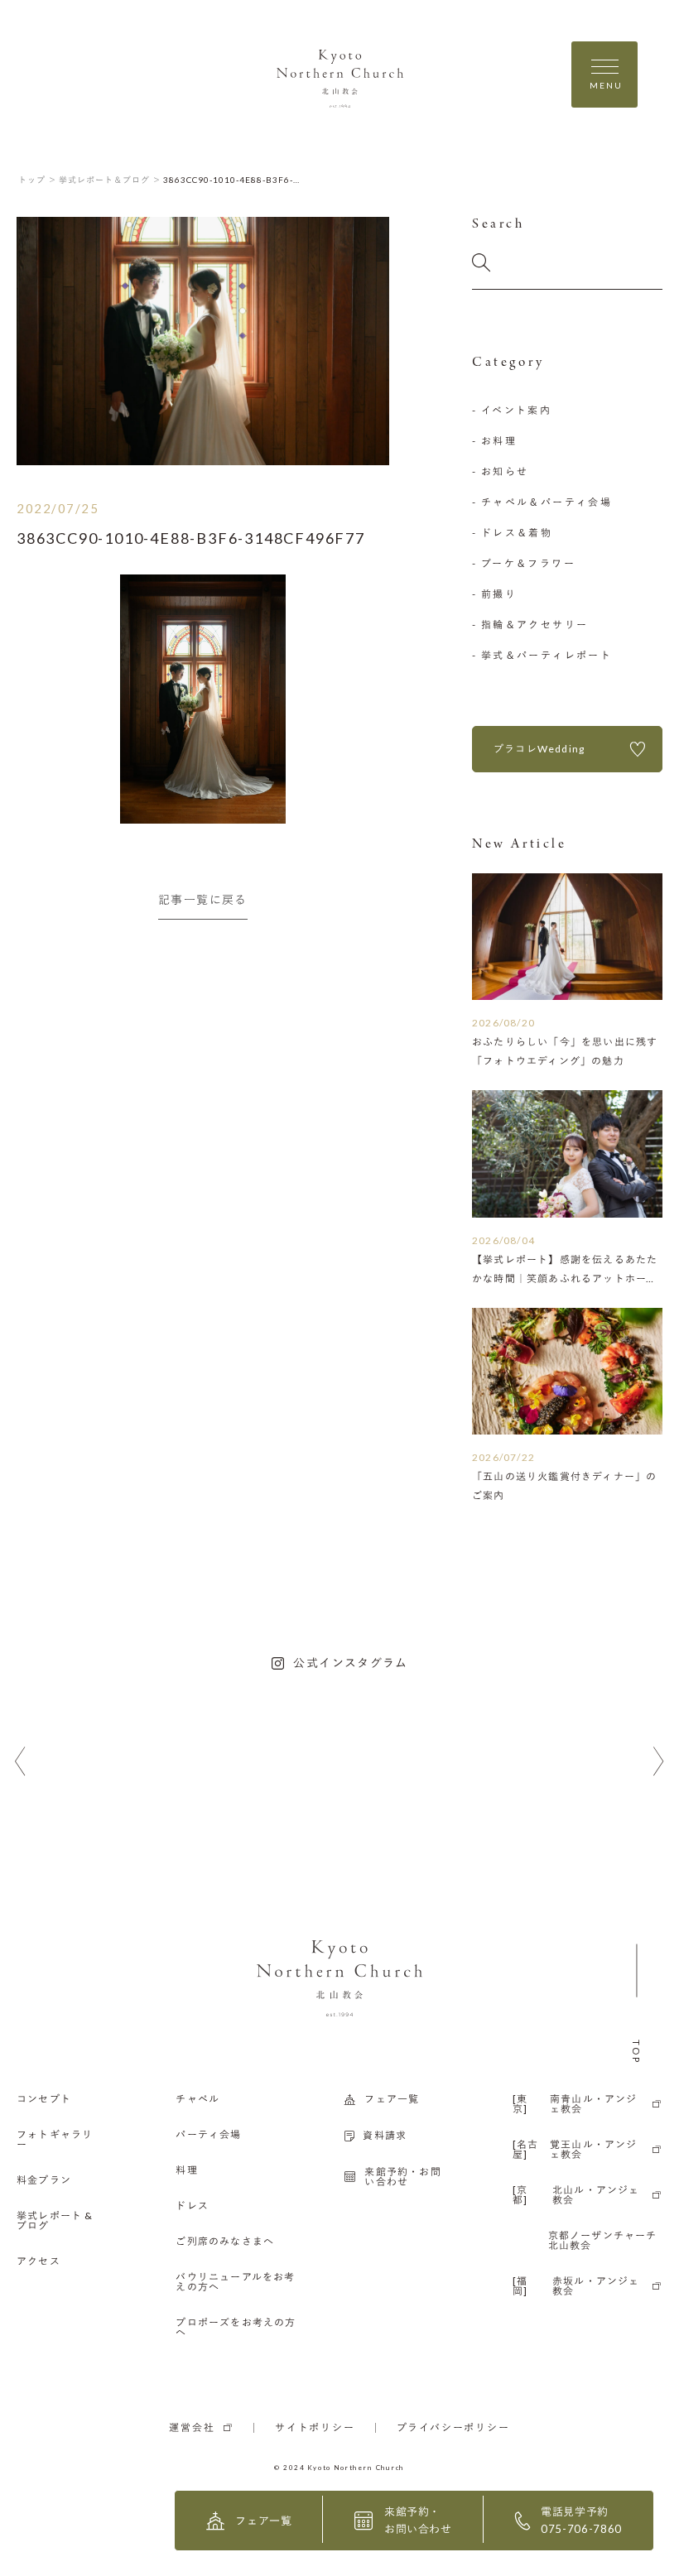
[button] (20, 1762)
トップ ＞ (38, 180)
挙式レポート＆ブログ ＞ (110, 180)
